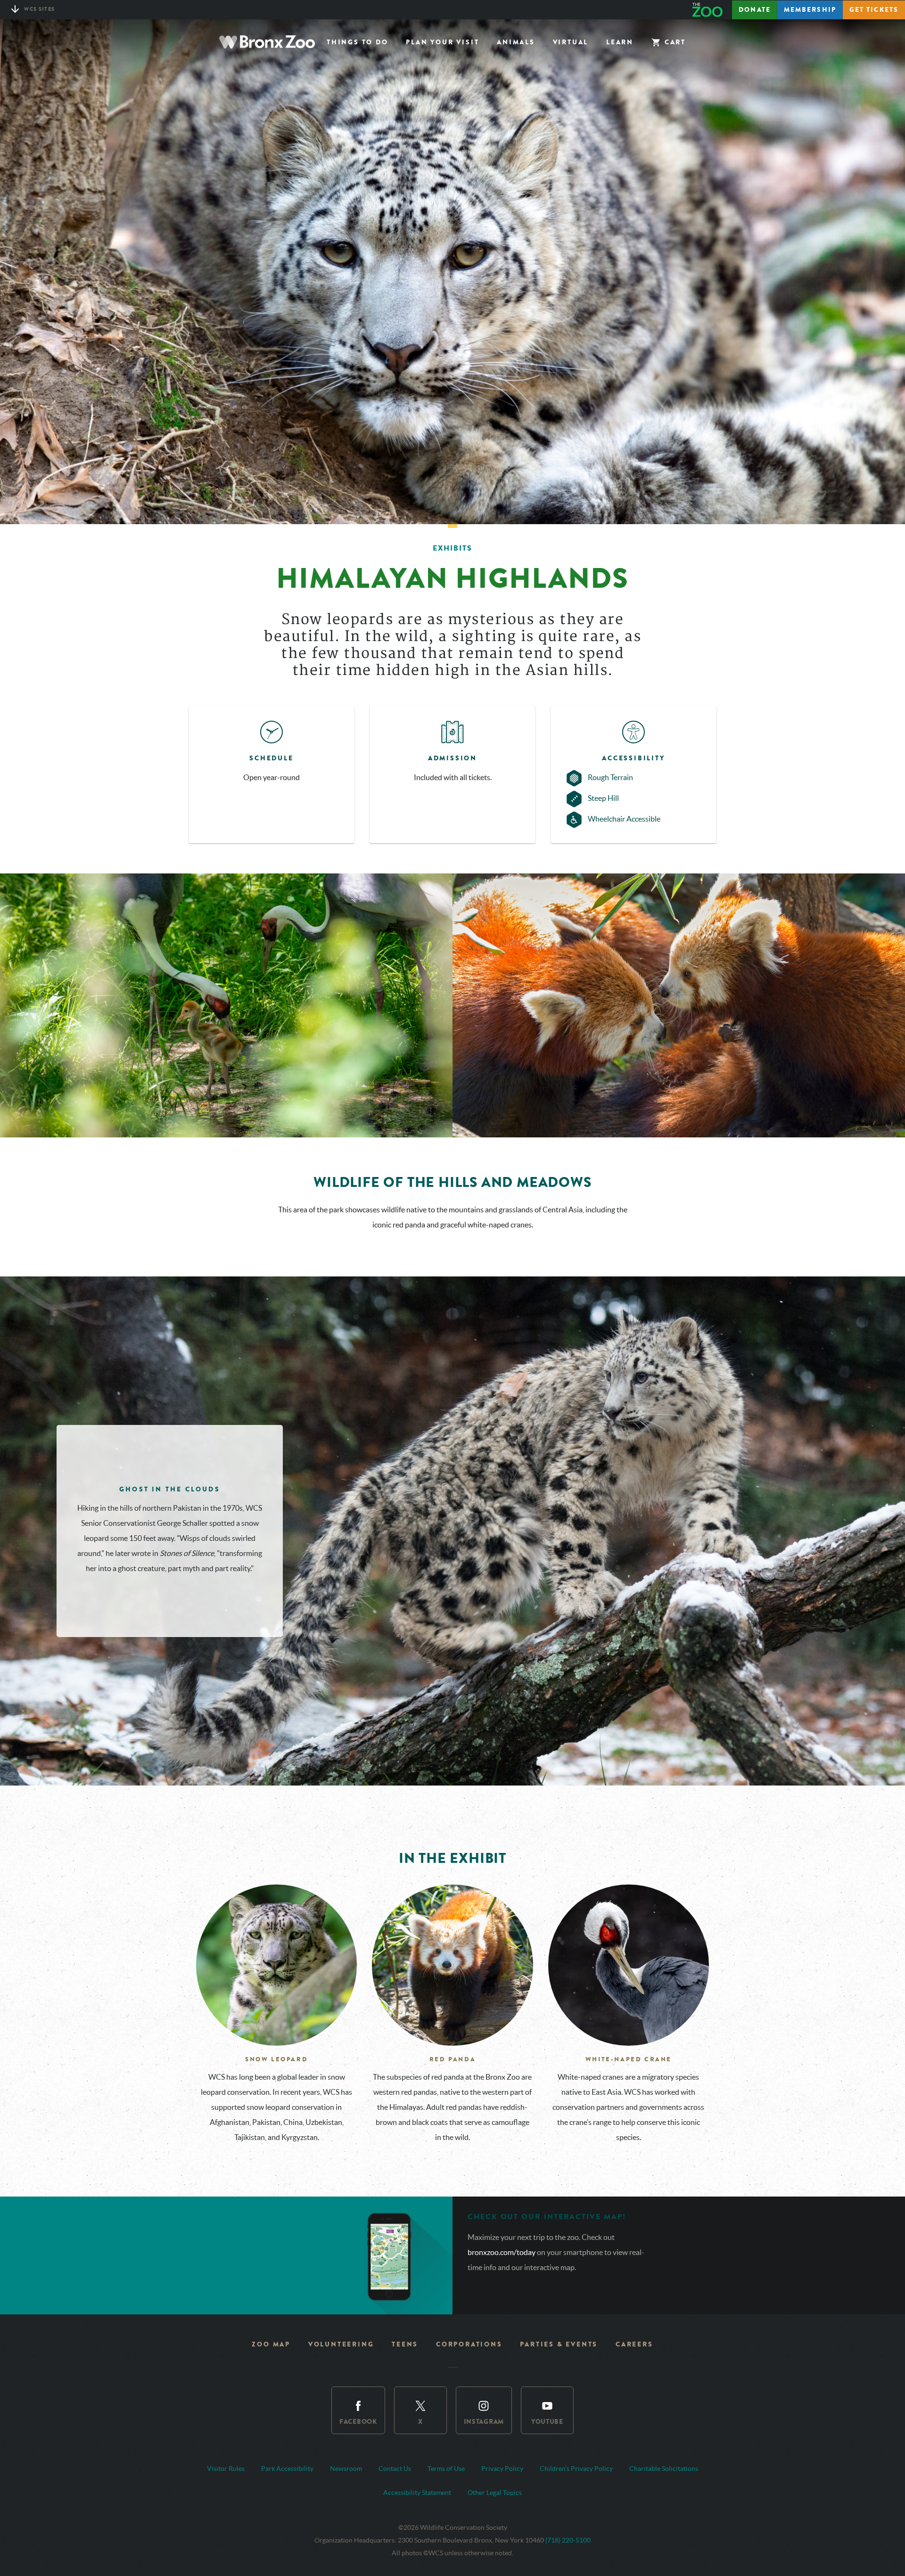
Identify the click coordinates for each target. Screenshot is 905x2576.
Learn (620, 42)
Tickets (874, 10)
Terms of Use (446, 2469)
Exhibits (452, 548)
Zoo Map (271, 2344)
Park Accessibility (287, 2469)
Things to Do (358, 42)
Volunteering (341, 2344)
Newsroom (346, 2469)
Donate (755, 10)
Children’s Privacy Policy (576, 2469)
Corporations (469, 2344)
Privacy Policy (502, 2469)
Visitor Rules (226, 2469)
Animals (516, 42)
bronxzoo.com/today (502, 2252)
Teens (405, 2344)
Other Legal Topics (495, 2493)
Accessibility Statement (417, 2493)
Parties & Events (559, 2344)
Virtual (571, 42)
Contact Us (395, 2469)
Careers (634, 2344)
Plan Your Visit (442, 42)
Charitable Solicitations (664, 2469)
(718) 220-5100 (568, 2540)
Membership (810, 10)
